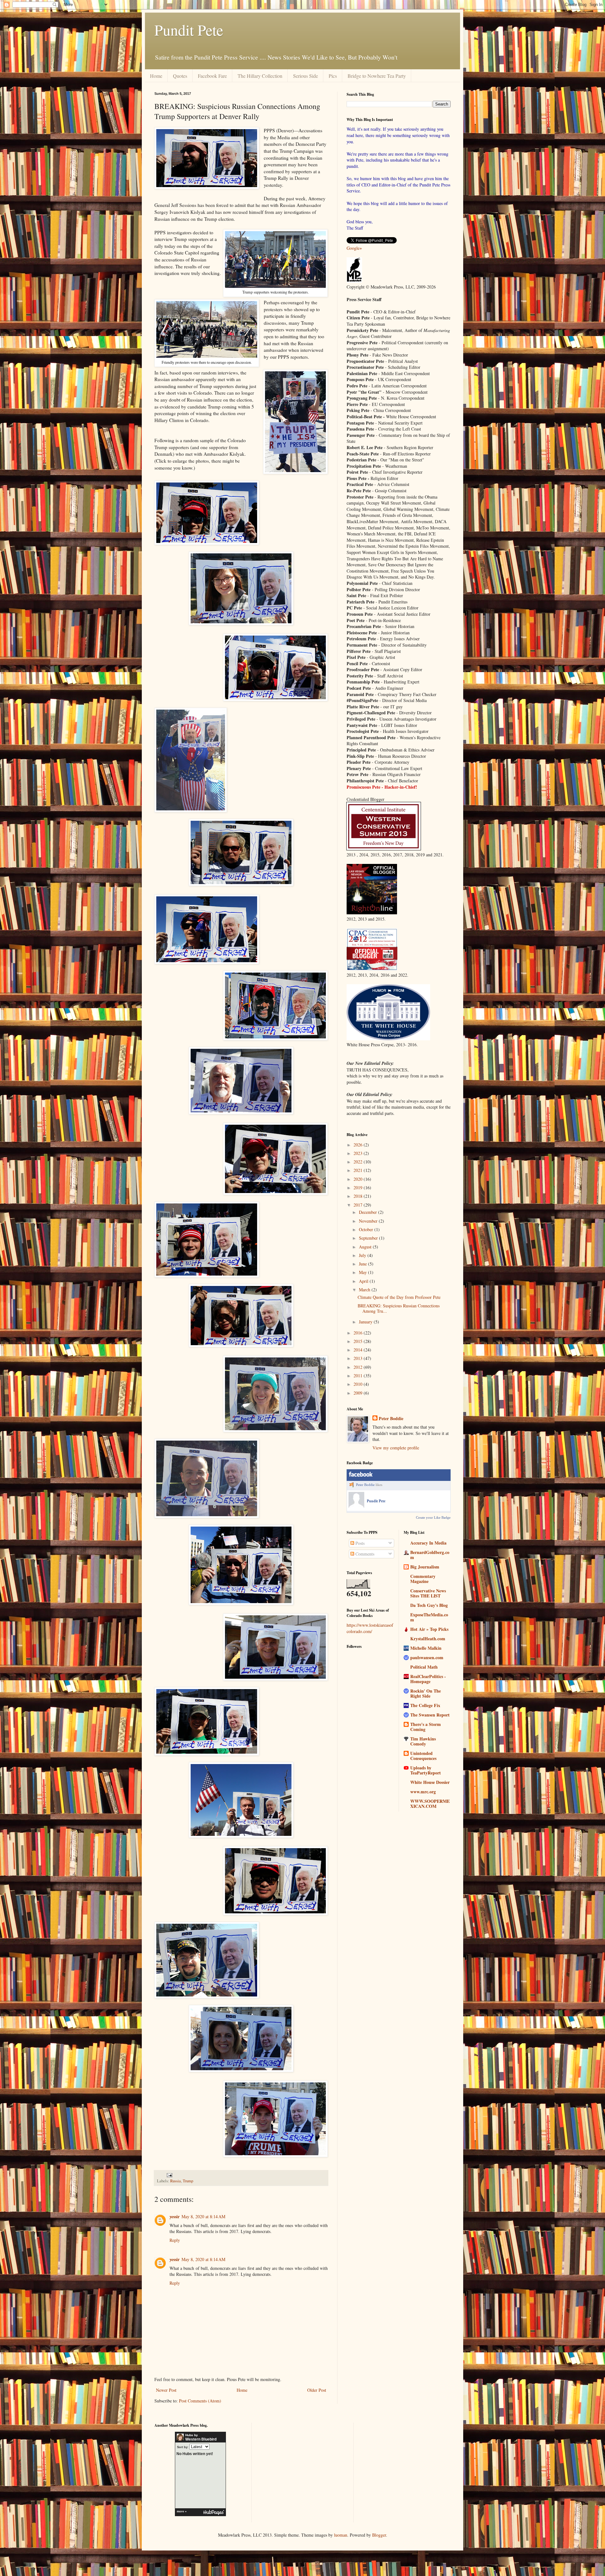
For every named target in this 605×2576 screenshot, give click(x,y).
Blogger (379, 2535)
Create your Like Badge (433, 1517)
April (364, 1281)
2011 (359, 1376)
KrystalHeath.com (428, 1639)
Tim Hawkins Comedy (423, 1741)
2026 (359, 1145)
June (363, 1264)
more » (182, 2511)
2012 (359, 1367)
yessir (175, 2216)
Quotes (180, 76)
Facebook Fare (212, 76)
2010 (359, 1384)
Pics (333, 76)
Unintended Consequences (423, 1756)
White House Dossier (430, 1782)
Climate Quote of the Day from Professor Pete (399, 1297)
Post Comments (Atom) (200, 2401)
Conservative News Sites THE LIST (428, 1593)
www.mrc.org (423, 1792)
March (365, 1290)
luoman (341, 2535)
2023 (359, 1153)
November (369, 1221)
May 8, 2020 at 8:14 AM (203, 2216)
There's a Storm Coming (426, 1727)
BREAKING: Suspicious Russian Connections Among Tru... (399, 1308)
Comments (364, 1554)
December (369, 1212)
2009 (359, 1393)
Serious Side (305, 76)
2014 (359, 1350)
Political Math (424, 1667)
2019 (359, 1188)
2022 (359, 1162)
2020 (359, 1179)
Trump (188, 2181)
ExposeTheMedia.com (429, 1617)
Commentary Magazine (423, 1579)
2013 (359, 1358)
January (366, 1322)
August (366, 1247)
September (369, 1238)
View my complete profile (396, 1448)
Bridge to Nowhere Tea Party (377, 76)
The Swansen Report (430, 1715)
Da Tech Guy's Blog (429, 1605)
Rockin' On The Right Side (426, 1693)
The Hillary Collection (260, 76)
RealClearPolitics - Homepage (428, 1679)
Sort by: (183, 2447)
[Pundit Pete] (356, 1506)
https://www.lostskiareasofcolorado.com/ (370, 1628)
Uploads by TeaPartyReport (426, 1770)
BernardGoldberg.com (430, 1555)
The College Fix (425, 1705)
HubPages (214, 2513)
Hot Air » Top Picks (429, 1629)
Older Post (317, 2390)
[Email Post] (169, 2175)
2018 (359, 1196)
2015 (359, 1341)
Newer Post (166, 2390)
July (363, 1255)
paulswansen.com (427, 1657)
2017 (359, 1205)
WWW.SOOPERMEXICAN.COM (430, 1804)
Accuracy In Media (428, 1543)
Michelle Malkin (426, 1648)
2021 (359, 1170)
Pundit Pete (189, 30)
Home (156, 76)
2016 (359, 1333)
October (367, 1229)
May (363, 1272)
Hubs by (201, 2437)
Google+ (354, 248)
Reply (175, 2240)
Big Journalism (425, 1567)
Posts (359, 1543)
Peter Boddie (391, 1419)
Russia (176, 2181)
